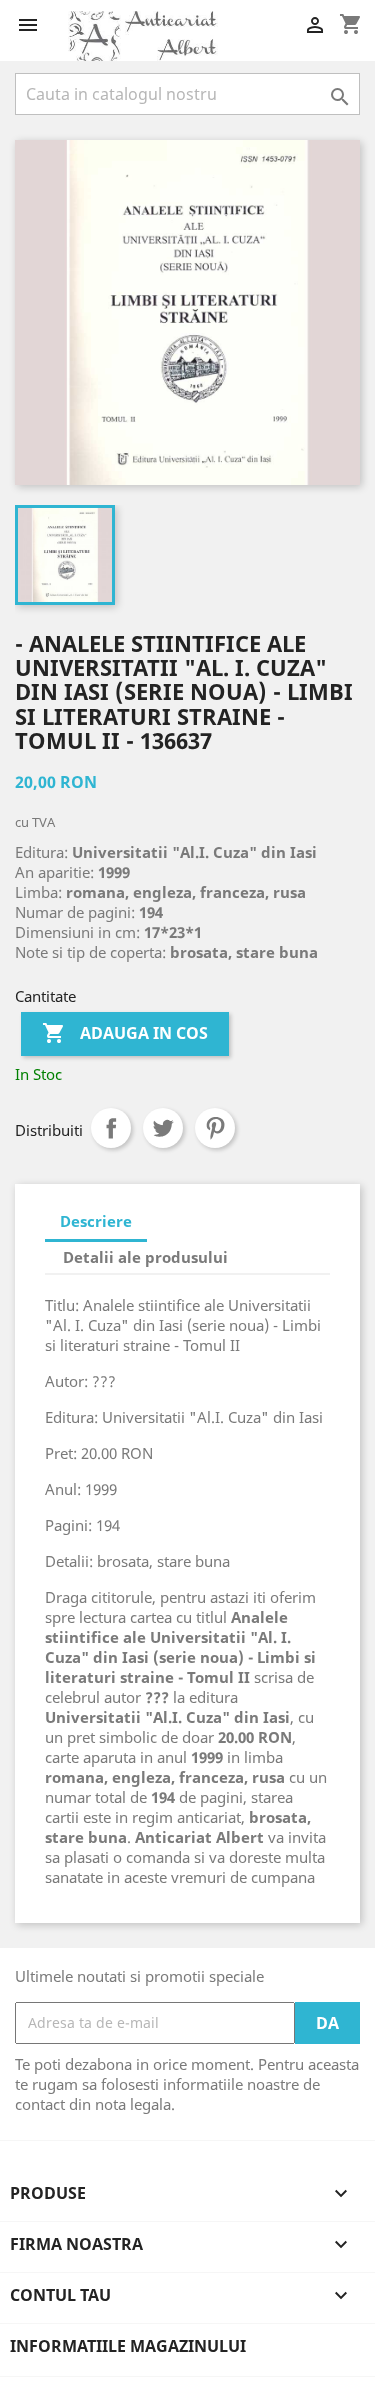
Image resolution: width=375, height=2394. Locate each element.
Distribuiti (111, 1128)
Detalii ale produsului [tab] (145, 1257)
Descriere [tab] (96, 1221)
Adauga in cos (125, 1033)
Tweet (163, 1128)
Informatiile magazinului (128, 2346)
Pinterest (215, 1128)
